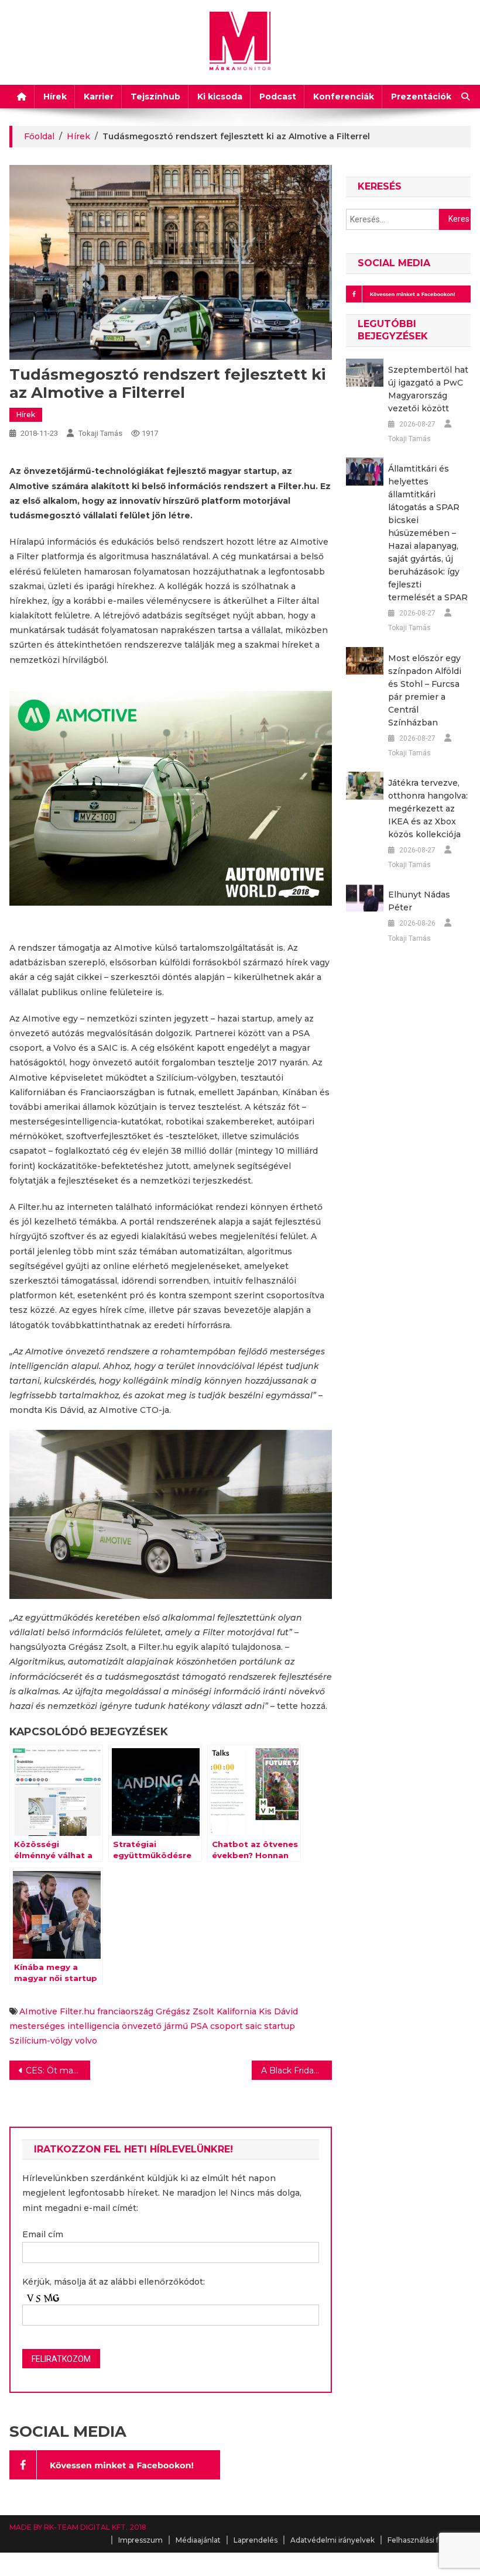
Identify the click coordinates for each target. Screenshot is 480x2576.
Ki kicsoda (220, 97)
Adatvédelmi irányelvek (332, 2540)
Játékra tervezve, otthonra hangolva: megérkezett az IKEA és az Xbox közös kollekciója (428, 809)
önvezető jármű (155, 2026)
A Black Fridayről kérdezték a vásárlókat (297, 2071)
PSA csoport (217, 2026)
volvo (86, 2041)
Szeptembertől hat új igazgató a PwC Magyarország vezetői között (428, 389)
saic (253, 2026)
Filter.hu (77, 2011)
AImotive (38, 2011)
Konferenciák (344, 97)
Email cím (43, 2234)
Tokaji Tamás (100, 433)
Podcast (278, 97)
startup (280, 2026)
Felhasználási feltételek (429, 2540)
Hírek (55, 97)
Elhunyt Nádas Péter (419, 901)
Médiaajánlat (198, 2540)
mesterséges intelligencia (64, 2026)
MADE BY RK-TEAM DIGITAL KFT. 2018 (78, 2527)
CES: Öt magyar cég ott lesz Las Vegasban (58, 2071)
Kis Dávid (278, 2011)
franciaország (125, 2011)
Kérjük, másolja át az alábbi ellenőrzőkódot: (114, 2282)
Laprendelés (256, 2540)
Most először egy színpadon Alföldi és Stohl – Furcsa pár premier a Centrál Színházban (425, 690)
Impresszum (140, 2540)
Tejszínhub (155, 97)
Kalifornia (236, 2011)
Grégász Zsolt (185, 2011)
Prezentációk (421, 97)
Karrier (99, 97)
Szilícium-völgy (41, 2041)
